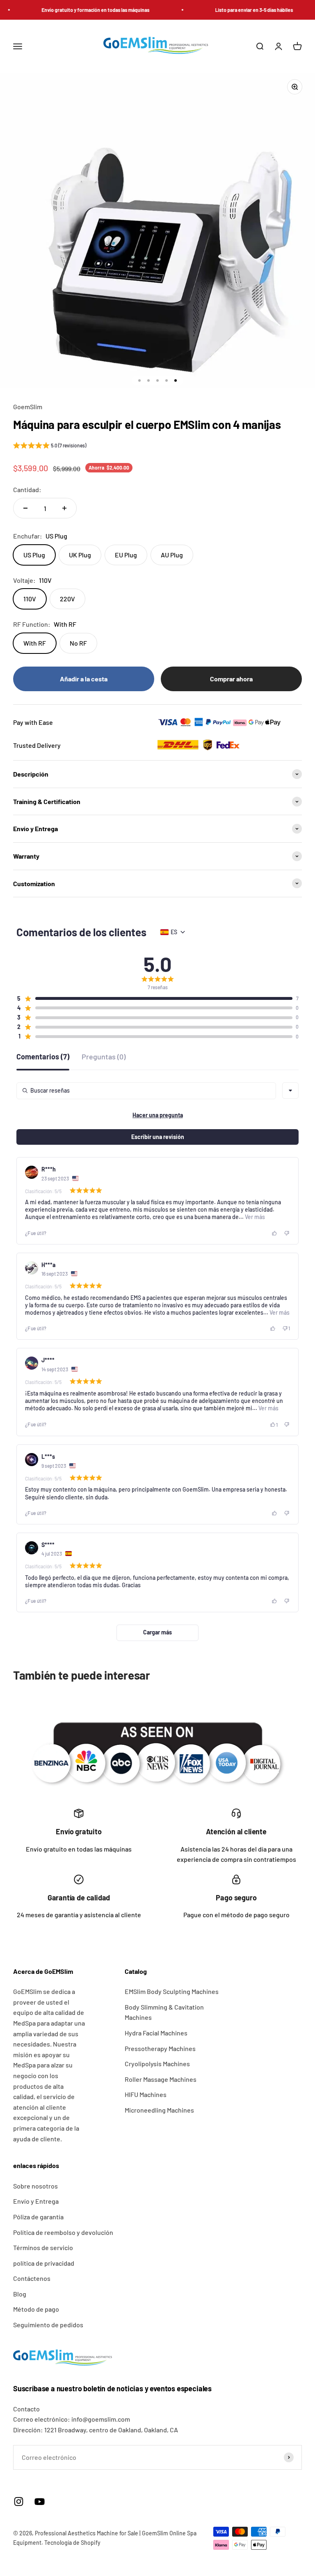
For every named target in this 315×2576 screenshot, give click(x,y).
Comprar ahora (231, 679)
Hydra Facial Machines (156, 2033)
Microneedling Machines (159, 2110)
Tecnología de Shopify (72, 2543)
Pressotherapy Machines (160, 2048)
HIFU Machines (146, 2094)
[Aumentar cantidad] (64, 508)
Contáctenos (32, 2278)
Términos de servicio (43, 2247)
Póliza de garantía (38, 2217)
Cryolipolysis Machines (157, 2064)
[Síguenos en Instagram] (19, 2502)
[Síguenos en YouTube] (40, 2502)
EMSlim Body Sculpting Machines (172, 1991)
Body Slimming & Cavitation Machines (164, 2012)
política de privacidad (44, 2263)
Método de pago (36, 2309)
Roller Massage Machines (161, 2079)
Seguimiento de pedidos (48, 2325)
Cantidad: (27, 489)
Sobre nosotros (35, 2186)
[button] (50, 447)
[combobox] (290, 1091)
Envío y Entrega (36, 2201)
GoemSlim (28, 407)
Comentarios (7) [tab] (43, 1057)
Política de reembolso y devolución (63, 2232)
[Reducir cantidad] (25, 508)
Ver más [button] (254, 1217)
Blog (20, 2294)
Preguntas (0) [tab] (104, 1057)
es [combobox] (174, 932)
